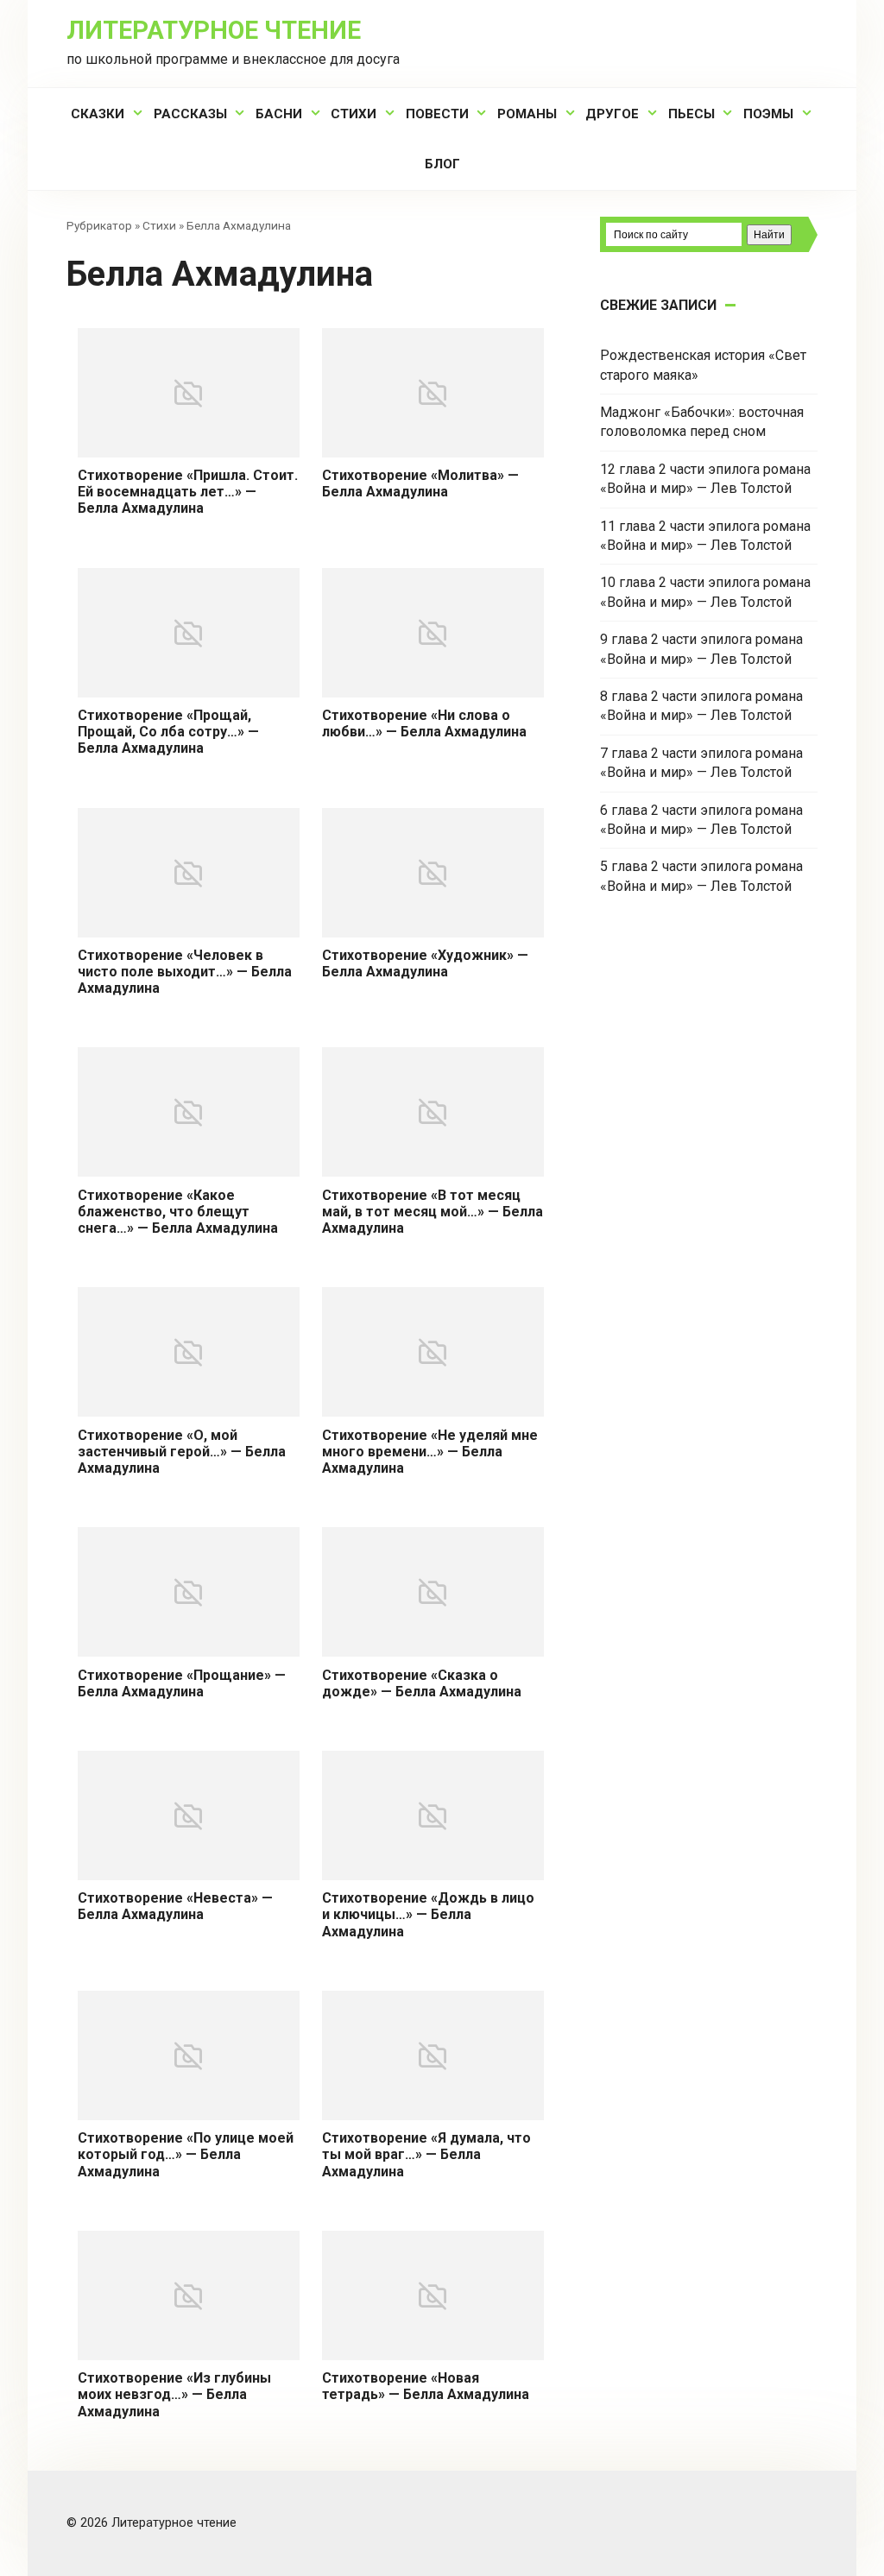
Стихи (354, 114)
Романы (527, 114)
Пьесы (691, 114)
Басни (279, 114)
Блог (442, 164)
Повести (437, 114)
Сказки (98, 114)
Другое (612, 114)
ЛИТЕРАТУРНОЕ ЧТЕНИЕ (214, 30)
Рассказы (190, 114)
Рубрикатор (99, 225)
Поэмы (768, 114)
